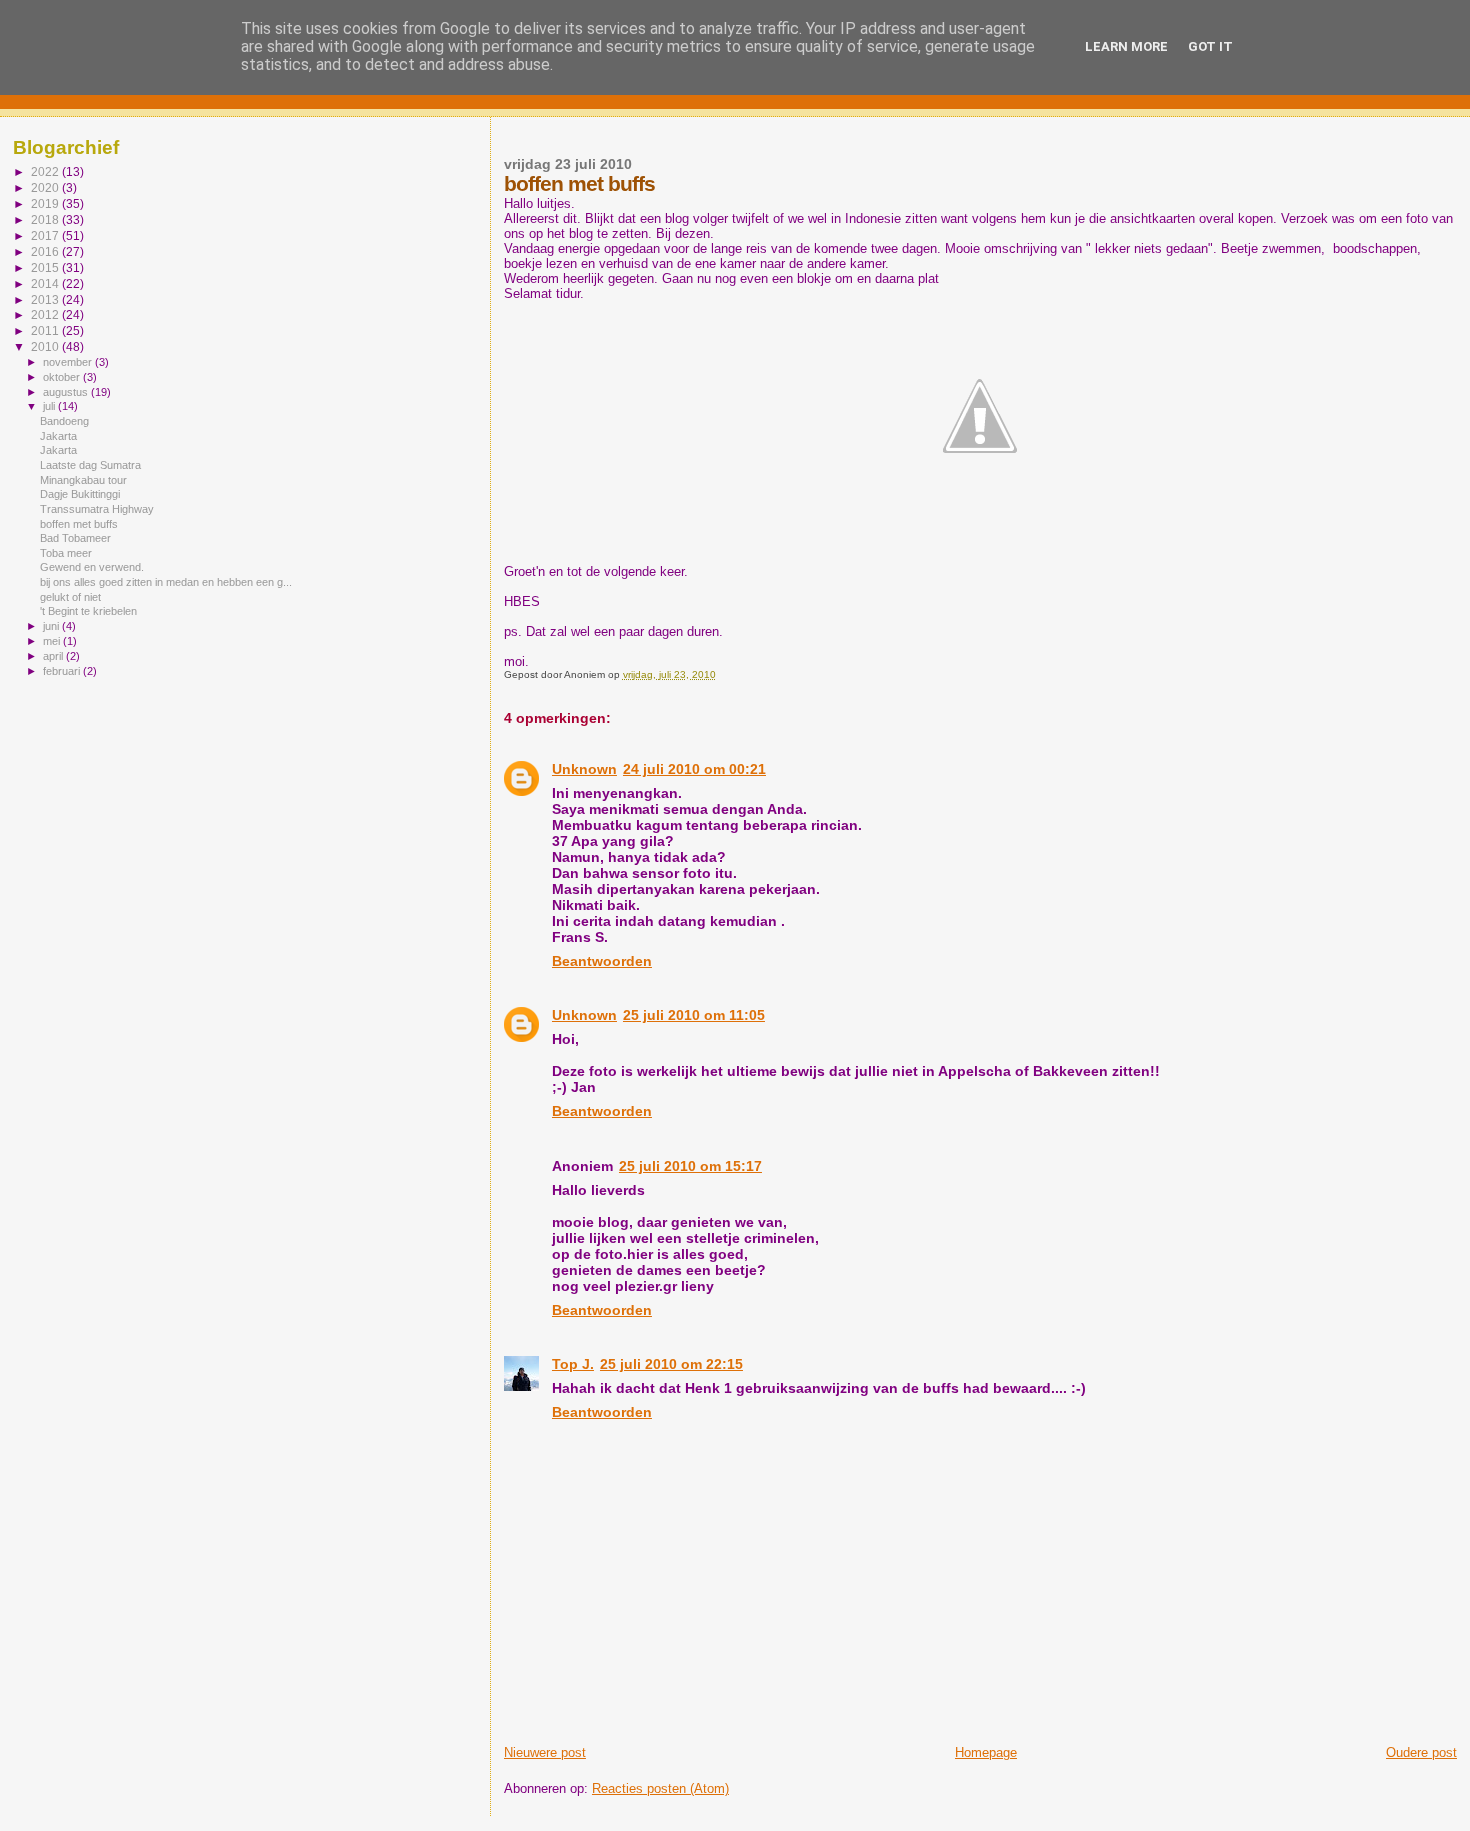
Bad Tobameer (75, 538)
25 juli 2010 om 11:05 (694, 1015)
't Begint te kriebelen (88, 611)
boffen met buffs (79, 524)
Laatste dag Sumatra (90, 465)
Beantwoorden (602, 961)
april (54, 656)
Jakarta (58, 436)
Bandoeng (64, 421)
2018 (46, 219)
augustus (67, 392)
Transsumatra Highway (97, 509)
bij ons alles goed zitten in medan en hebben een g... (166, 582)
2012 (46, 314)
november (69, 362)
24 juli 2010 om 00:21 (694, 769)
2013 (46, 299)
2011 (46, 330)
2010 (46, 346)
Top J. (573, 1364)
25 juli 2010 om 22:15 (671, 1364)
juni (52, 626)
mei (53, 641)
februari (63, 671)
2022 (46, 171)
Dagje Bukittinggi (80, 494)
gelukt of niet (70, 597)
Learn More (1126, 46)
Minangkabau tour (83, 480)
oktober (63, 377)
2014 (46, 283)
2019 (46, 203)
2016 (46, 251)
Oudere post (1421, 1752)
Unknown (584, 769)
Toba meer (66, 553)
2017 (46, 235)
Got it (1210, 46)
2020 (46, 187)
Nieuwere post (545, 1752)
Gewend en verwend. (92, 567)
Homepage (986, 1752)
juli (50, 406)
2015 (46, 267)
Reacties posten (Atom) (660, 1788)
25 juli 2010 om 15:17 (690, 1166)
